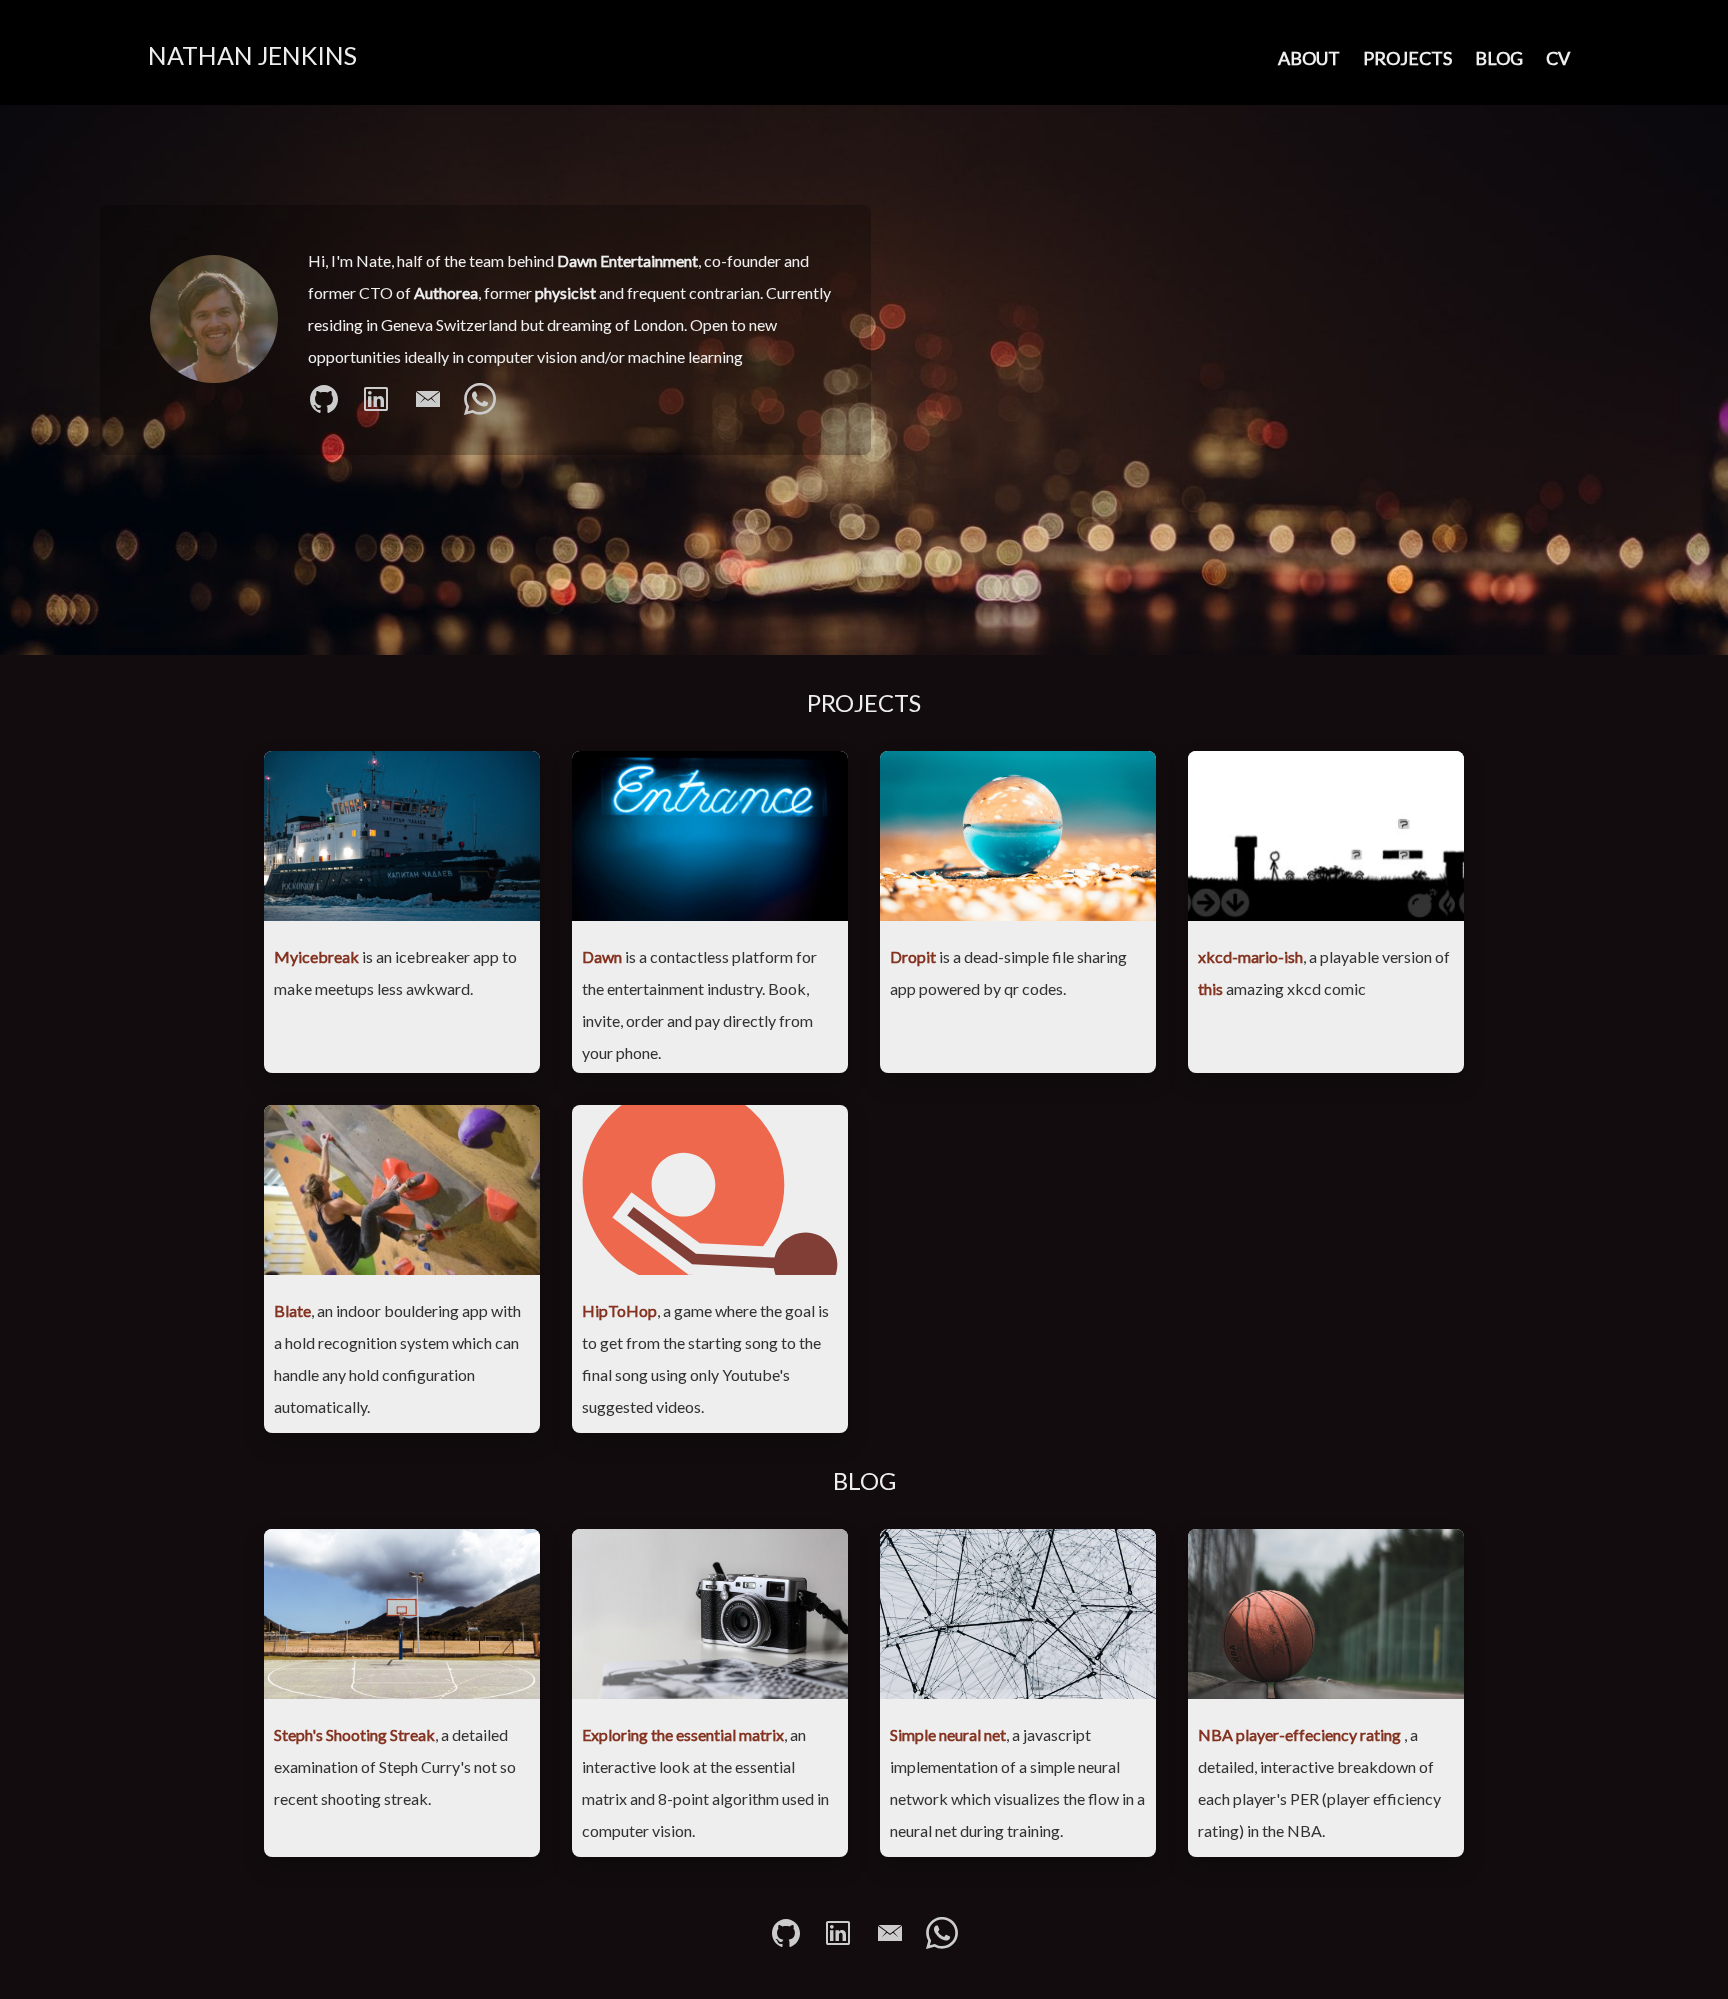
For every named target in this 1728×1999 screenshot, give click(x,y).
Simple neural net (948, 1734)
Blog (1499, 58)
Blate (292, 1310)
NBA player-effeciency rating (1301, 1734)
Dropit (913, 956)
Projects (1407, 58)
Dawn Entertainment (627, 260)
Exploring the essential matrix (683, 1734)
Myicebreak (316, 956)
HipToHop (619, 1310)
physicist (565, 292)
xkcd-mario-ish (1250, 956)
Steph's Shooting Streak (354, 1734)
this (1210, 988)
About (1309, 58)
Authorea (446, 292)
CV (1558, 58)
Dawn (602, 956)
